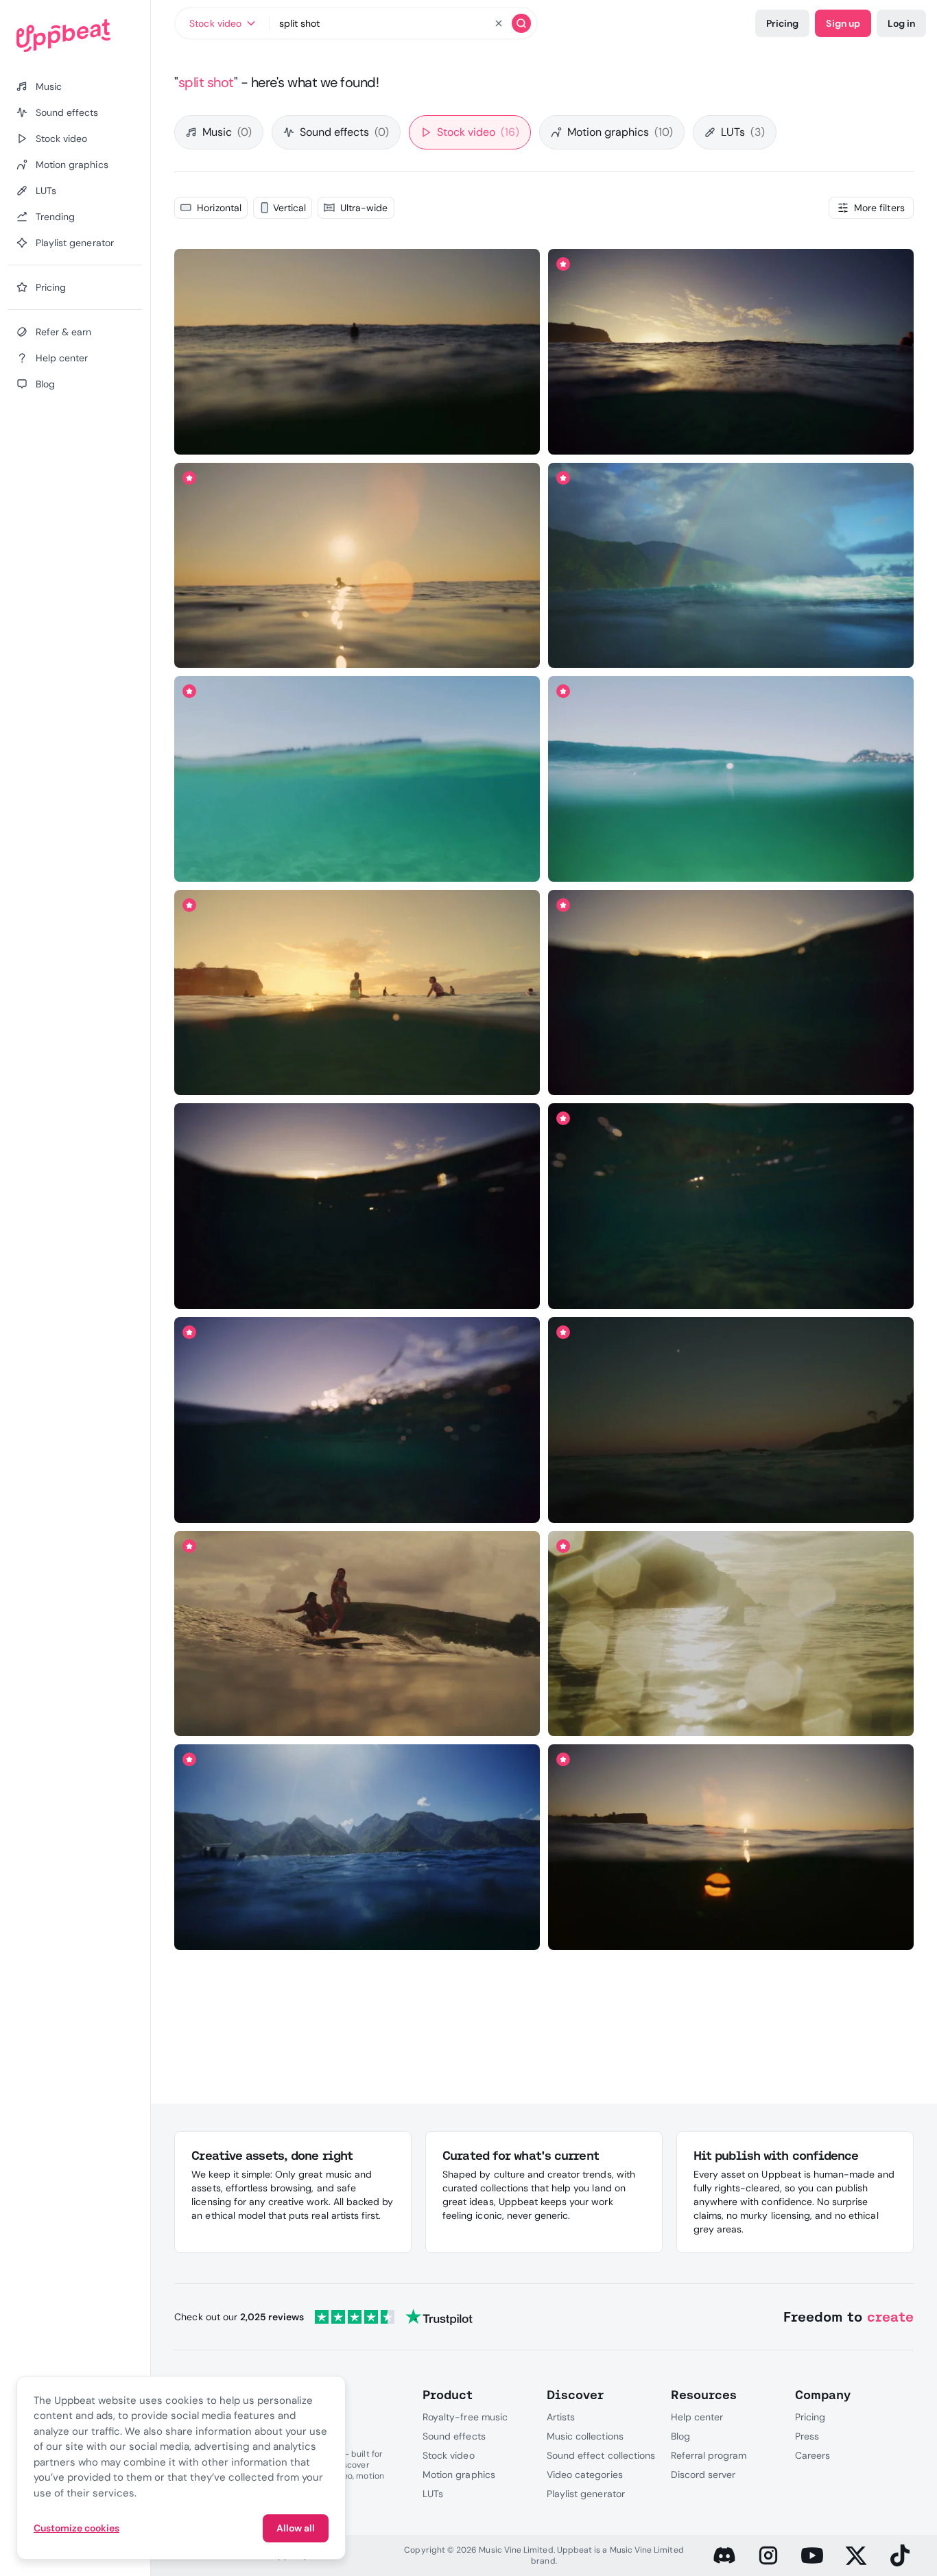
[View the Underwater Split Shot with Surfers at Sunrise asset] (731, 1206)
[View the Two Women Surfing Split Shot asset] (357, 1634)
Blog (680, 2436)
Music (227, 132)
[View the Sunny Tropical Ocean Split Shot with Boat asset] (357, 1847)
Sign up (843, 23)
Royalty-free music (465, 2417)
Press (807, 2436)
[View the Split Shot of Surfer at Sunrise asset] (357, 352)
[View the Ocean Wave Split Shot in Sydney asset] (731, 779)
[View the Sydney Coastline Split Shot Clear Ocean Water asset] (357, 779)
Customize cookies (76, 2528)
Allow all (296, 2528)
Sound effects (344, 132)
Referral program (709, 2455)
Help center (697, 2417)
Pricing (782, 23)
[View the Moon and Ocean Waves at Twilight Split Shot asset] (731, 1420)
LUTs (743, 132)
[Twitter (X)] (856, 2555)
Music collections (585, 2436)
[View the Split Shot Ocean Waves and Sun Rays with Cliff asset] (731, 1634)
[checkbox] (211, 208)
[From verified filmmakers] (306, 435)
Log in (901, 23)
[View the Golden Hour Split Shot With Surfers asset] (731, 352)
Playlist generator (586, 2494)
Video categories (585, 2475)
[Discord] (724, 2555)
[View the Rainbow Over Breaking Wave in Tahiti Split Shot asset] (731, 565)
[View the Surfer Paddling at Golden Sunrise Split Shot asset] (357, 565)
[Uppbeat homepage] (75, 36)
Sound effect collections (601, 2455)
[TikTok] (900, 2555)
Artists (561, 2417)
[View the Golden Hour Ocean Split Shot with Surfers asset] (731, 992)
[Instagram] (768, 2555)
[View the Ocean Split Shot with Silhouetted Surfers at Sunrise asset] (357, 1206)
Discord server (703, 2475)
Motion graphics (620, 132)
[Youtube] (812, 2555)
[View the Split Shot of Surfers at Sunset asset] (357, 1420)
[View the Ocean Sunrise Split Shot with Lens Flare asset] (731, 1847)
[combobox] (222, 23)
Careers (813, 2455)
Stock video (478, 132)
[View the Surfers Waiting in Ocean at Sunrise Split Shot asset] (357, 992)
